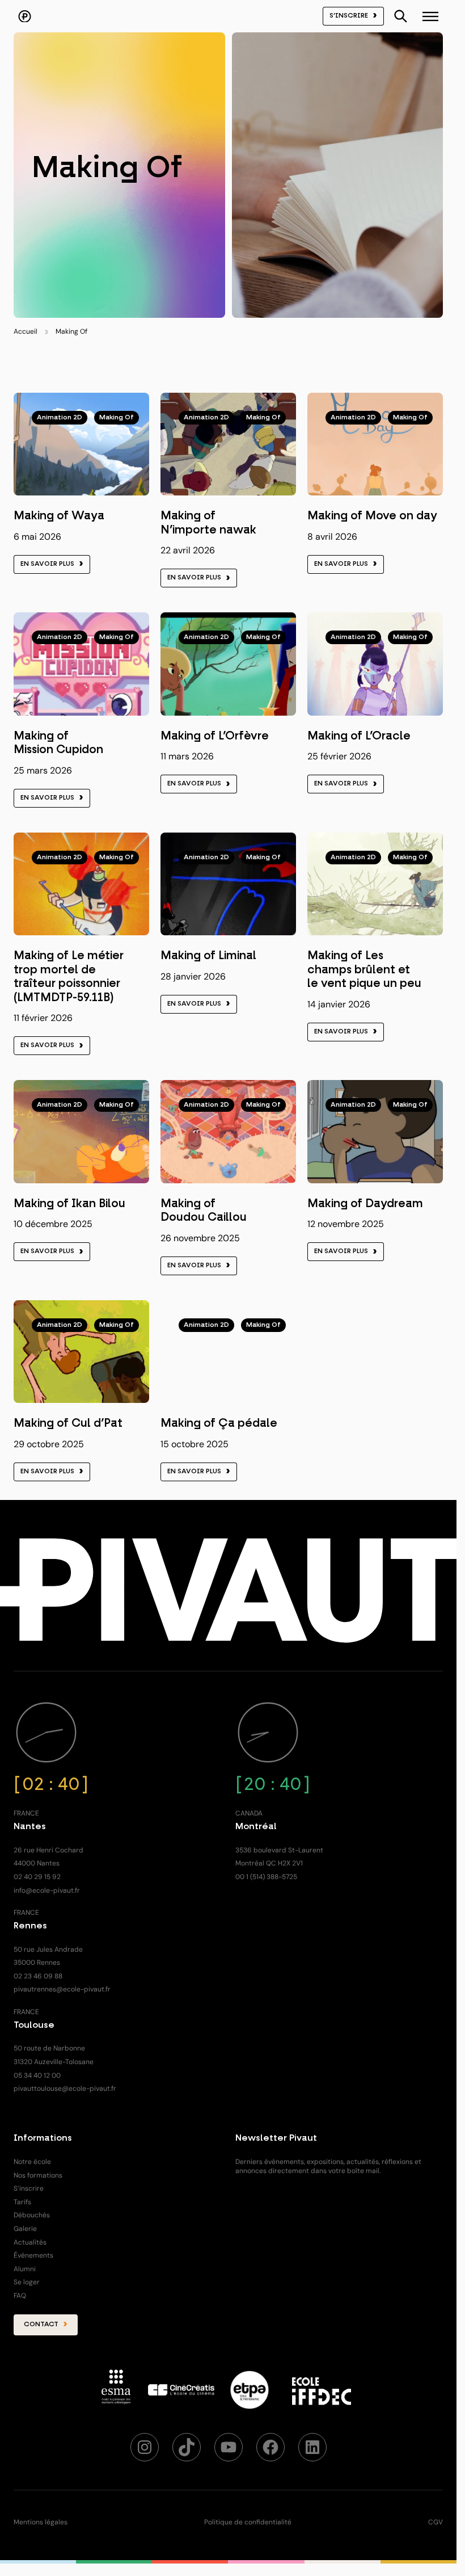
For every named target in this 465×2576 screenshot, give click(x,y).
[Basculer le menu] (401, 16)
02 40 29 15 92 (37, 1877)
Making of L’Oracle (359, 736)
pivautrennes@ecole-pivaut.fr (62, 1989)
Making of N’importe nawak (208, 523)
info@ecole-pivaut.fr (47, 1890)
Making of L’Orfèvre (215, 736)
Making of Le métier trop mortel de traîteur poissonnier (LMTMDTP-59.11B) (69, 976)
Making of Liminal (208, 956)
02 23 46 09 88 (38, 1976)
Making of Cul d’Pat (68, 1423)
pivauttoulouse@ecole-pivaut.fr (65, 2088)
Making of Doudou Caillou (204, 1211)
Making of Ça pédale (219, 1423)
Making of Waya (59, 516)
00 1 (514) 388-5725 (266, 1877)
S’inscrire (349, 16)
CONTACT (41, 2325)
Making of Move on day (372, 516)
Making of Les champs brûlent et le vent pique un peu (364, 970)
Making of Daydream (365, 1204)
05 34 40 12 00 (37, 2075)
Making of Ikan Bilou (69, 1204)
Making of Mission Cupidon (58, 743)
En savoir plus (47, 564)
